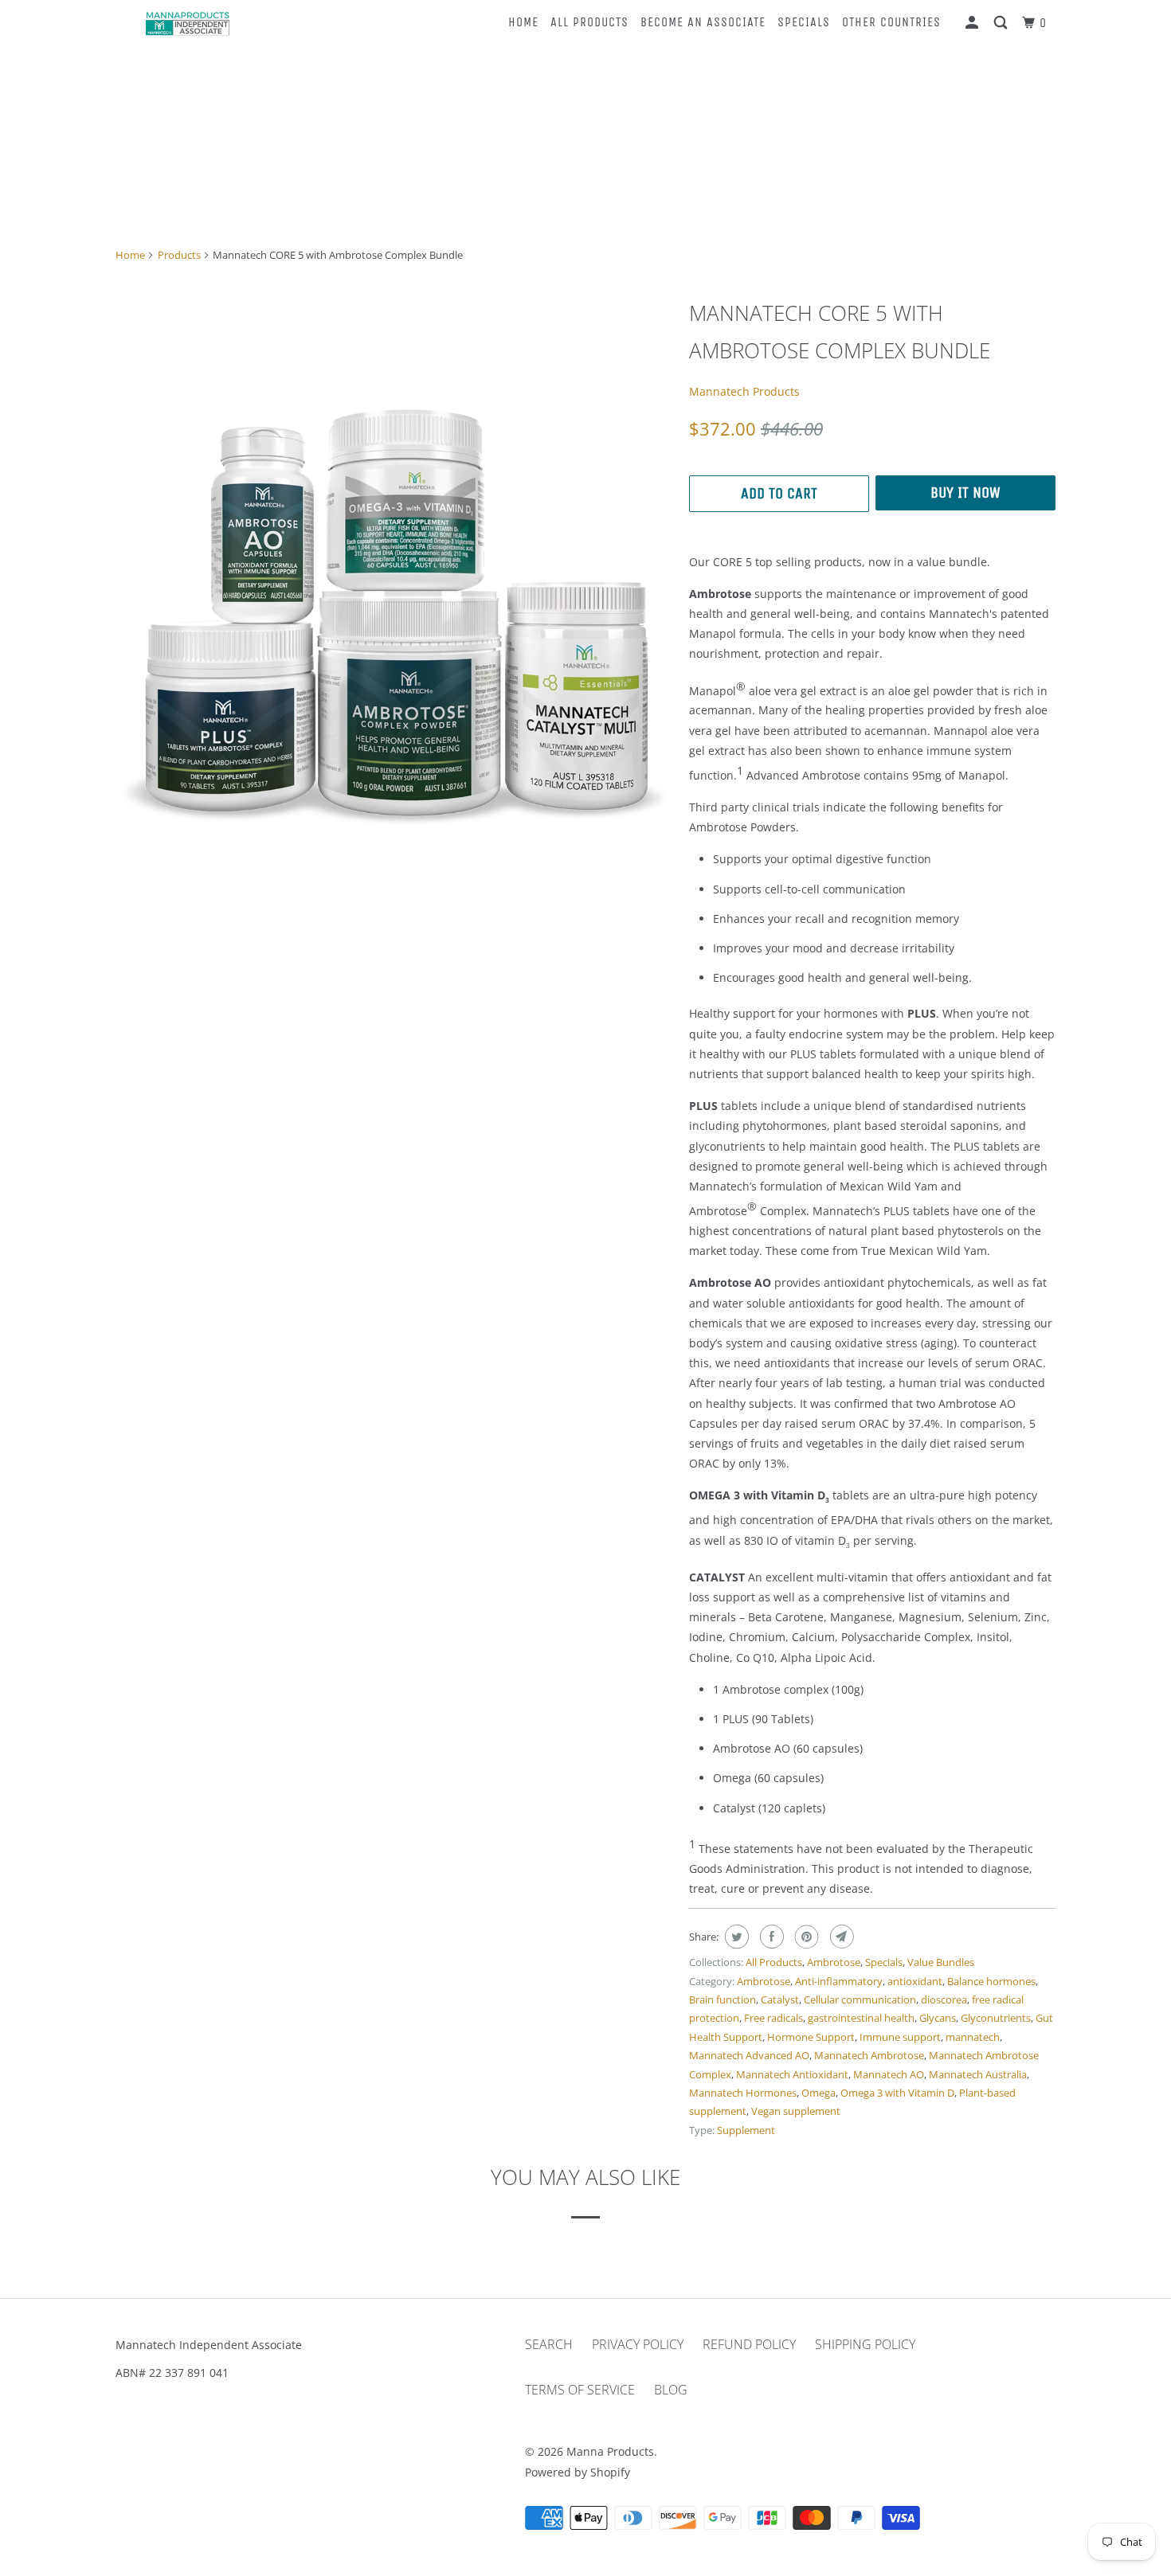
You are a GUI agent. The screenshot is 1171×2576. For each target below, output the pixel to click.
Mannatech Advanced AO (749, 2055)
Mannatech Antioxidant (792, 2074)
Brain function (723, 1999)
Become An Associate (703, 22)
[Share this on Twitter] (735, 1937)
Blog (671, 2390)
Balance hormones (991, 1981)
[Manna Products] (187, 23)
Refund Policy (749, 2344)
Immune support (900, 2037)
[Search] (1002, 23)
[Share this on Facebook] (770, 1937)
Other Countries (891, 22)
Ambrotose (834, 1962)
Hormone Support (811, 2037)
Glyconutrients (996, 2018)
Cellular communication (860, 1999)
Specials (804, 22)
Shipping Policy (865, 2344)
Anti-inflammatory (839, 1981)
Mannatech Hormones (743, 2093)
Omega (819, 2093)
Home (523, 22)
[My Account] (973, 23)
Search (549, 2344)
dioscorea (944, 1999)
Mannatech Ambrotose (869, 2055)
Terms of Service (580, 2390)
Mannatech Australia (978, 2074)
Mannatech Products (744, 391)
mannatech (973, 2037)
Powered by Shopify (578, 2472)
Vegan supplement (796, 2111)
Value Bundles (941, 1962)
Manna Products (610, 2451)
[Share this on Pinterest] (805, 1937)
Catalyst (780, 1999)
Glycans (938, 2018)
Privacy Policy (638, 2344)
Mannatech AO (889, 2074)
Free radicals (773, 2018)
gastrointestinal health (861, 2018)
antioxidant (915, 1981)
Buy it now (965, 493)
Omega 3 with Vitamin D (897, 2093)
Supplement (746, 2130)
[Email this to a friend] (840, 1937)
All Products (589, 22)
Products (179, 255)
